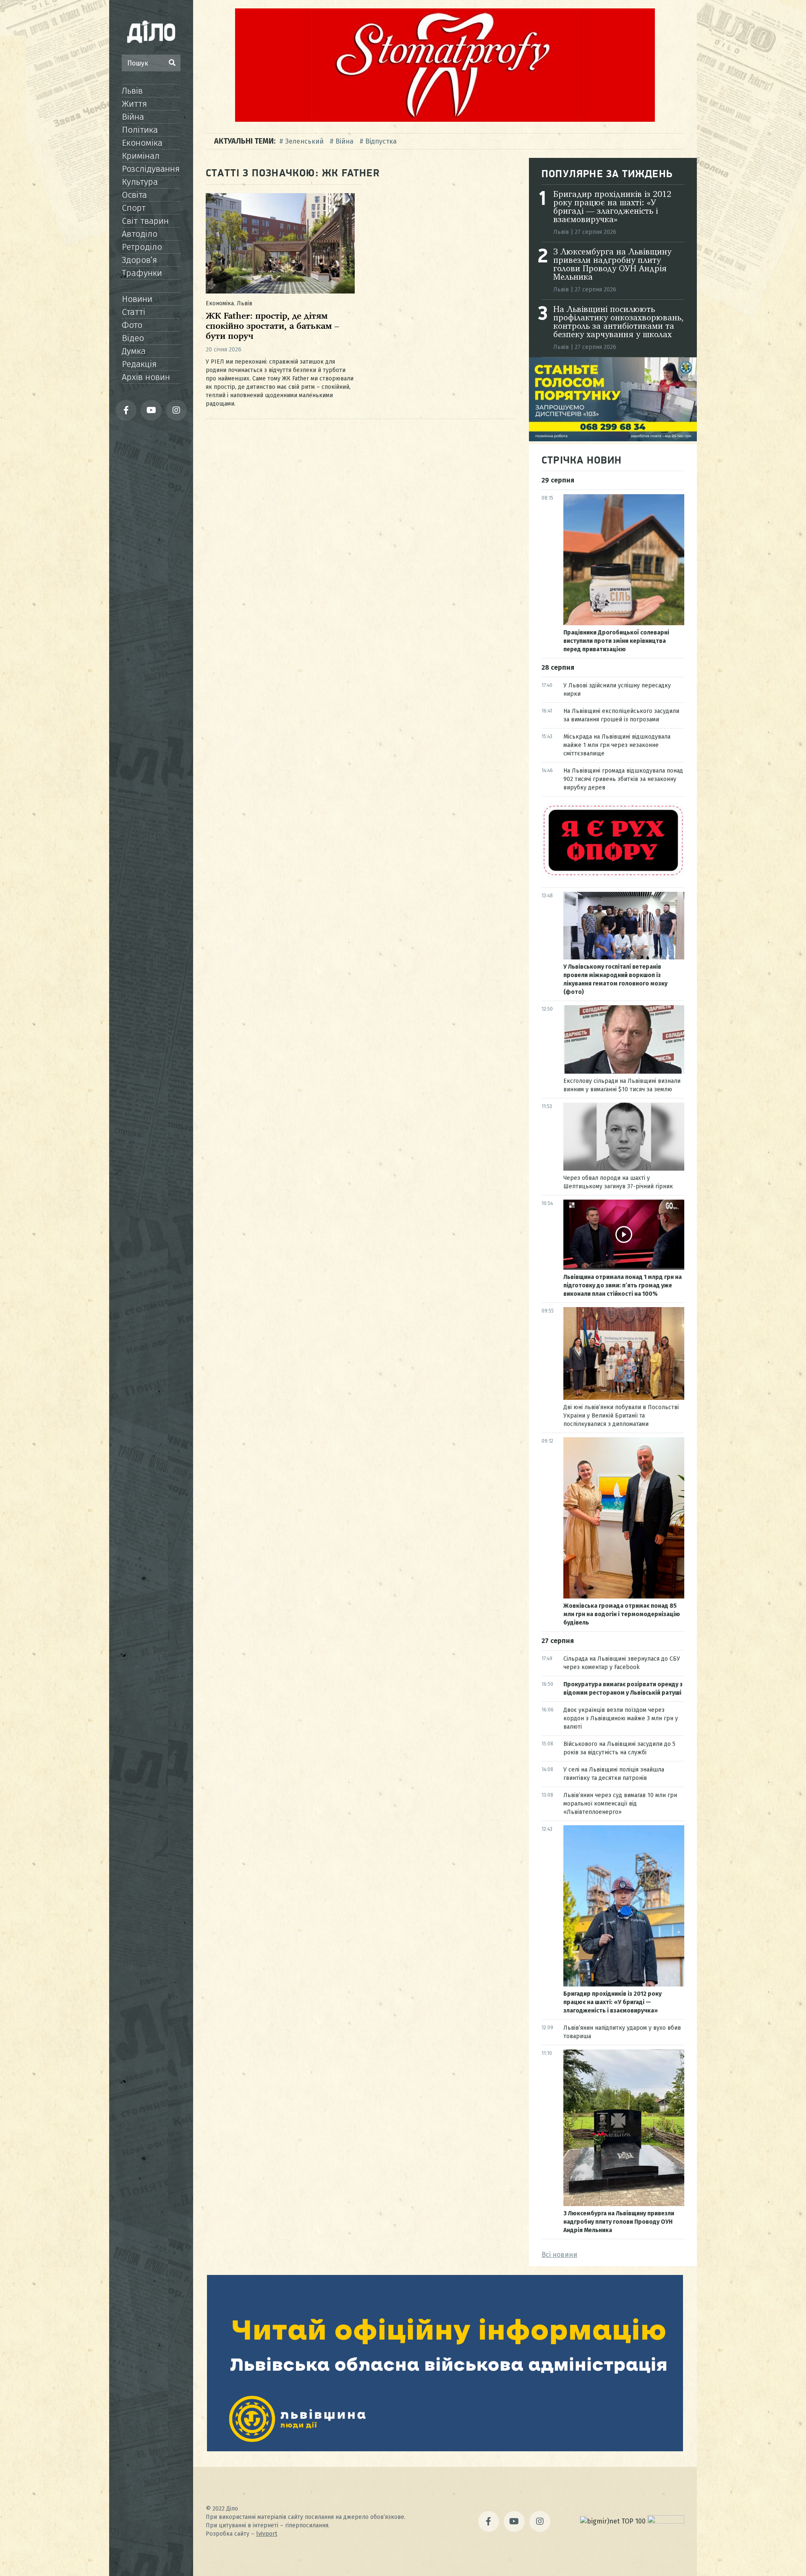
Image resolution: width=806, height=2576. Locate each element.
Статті (133, 312)
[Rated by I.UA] (666, 2521)
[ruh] (613, 875)
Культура (140, 182)
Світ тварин (145, 221)
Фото (132, 325)
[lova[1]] (445, 2449)
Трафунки (142, 273)
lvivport (267, 2534)
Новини (137, 299)
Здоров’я (139, 260)
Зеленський (304, 141)
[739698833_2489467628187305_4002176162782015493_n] (445, 119)
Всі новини (559, 2255)
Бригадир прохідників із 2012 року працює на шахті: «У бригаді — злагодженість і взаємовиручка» (612, 207)
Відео (133, 338)
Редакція (139, 364)
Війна (133, 117)
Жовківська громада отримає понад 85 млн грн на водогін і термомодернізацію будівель (622, 1614)
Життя (134, 104)
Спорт (134, 208)
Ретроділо (142, 247)
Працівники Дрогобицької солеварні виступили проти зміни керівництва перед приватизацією (616, 641)
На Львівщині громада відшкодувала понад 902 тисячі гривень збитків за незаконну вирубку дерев (623, 779)
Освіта (134, 195)
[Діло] (151, 31)
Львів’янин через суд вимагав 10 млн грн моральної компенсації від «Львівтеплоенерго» (620, 1804)
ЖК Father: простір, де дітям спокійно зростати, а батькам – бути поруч (272, 326)
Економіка (142, 143)
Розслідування (151, 169)
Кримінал (141, 156)
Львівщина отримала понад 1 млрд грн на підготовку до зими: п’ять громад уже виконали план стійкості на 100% (623, 1285)
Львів (132, 91)
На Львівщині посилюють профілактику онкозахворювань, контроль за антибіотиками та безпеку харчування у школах (618, 322)
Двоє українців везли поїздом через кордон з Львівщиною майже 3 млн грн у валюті (621, 1718)
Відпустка (381, 141)
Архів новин (146, 377)
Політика (140, 130)
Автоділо (140, 234)
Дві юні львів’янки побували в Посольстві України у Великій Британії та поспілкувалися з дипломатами (621, 1416)
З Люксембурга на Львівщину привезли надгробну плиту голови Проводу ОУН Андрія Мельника (612, 265)
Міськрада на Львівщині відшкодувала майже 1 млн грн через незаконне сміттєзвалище (617, 745)
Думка (134, 351)
